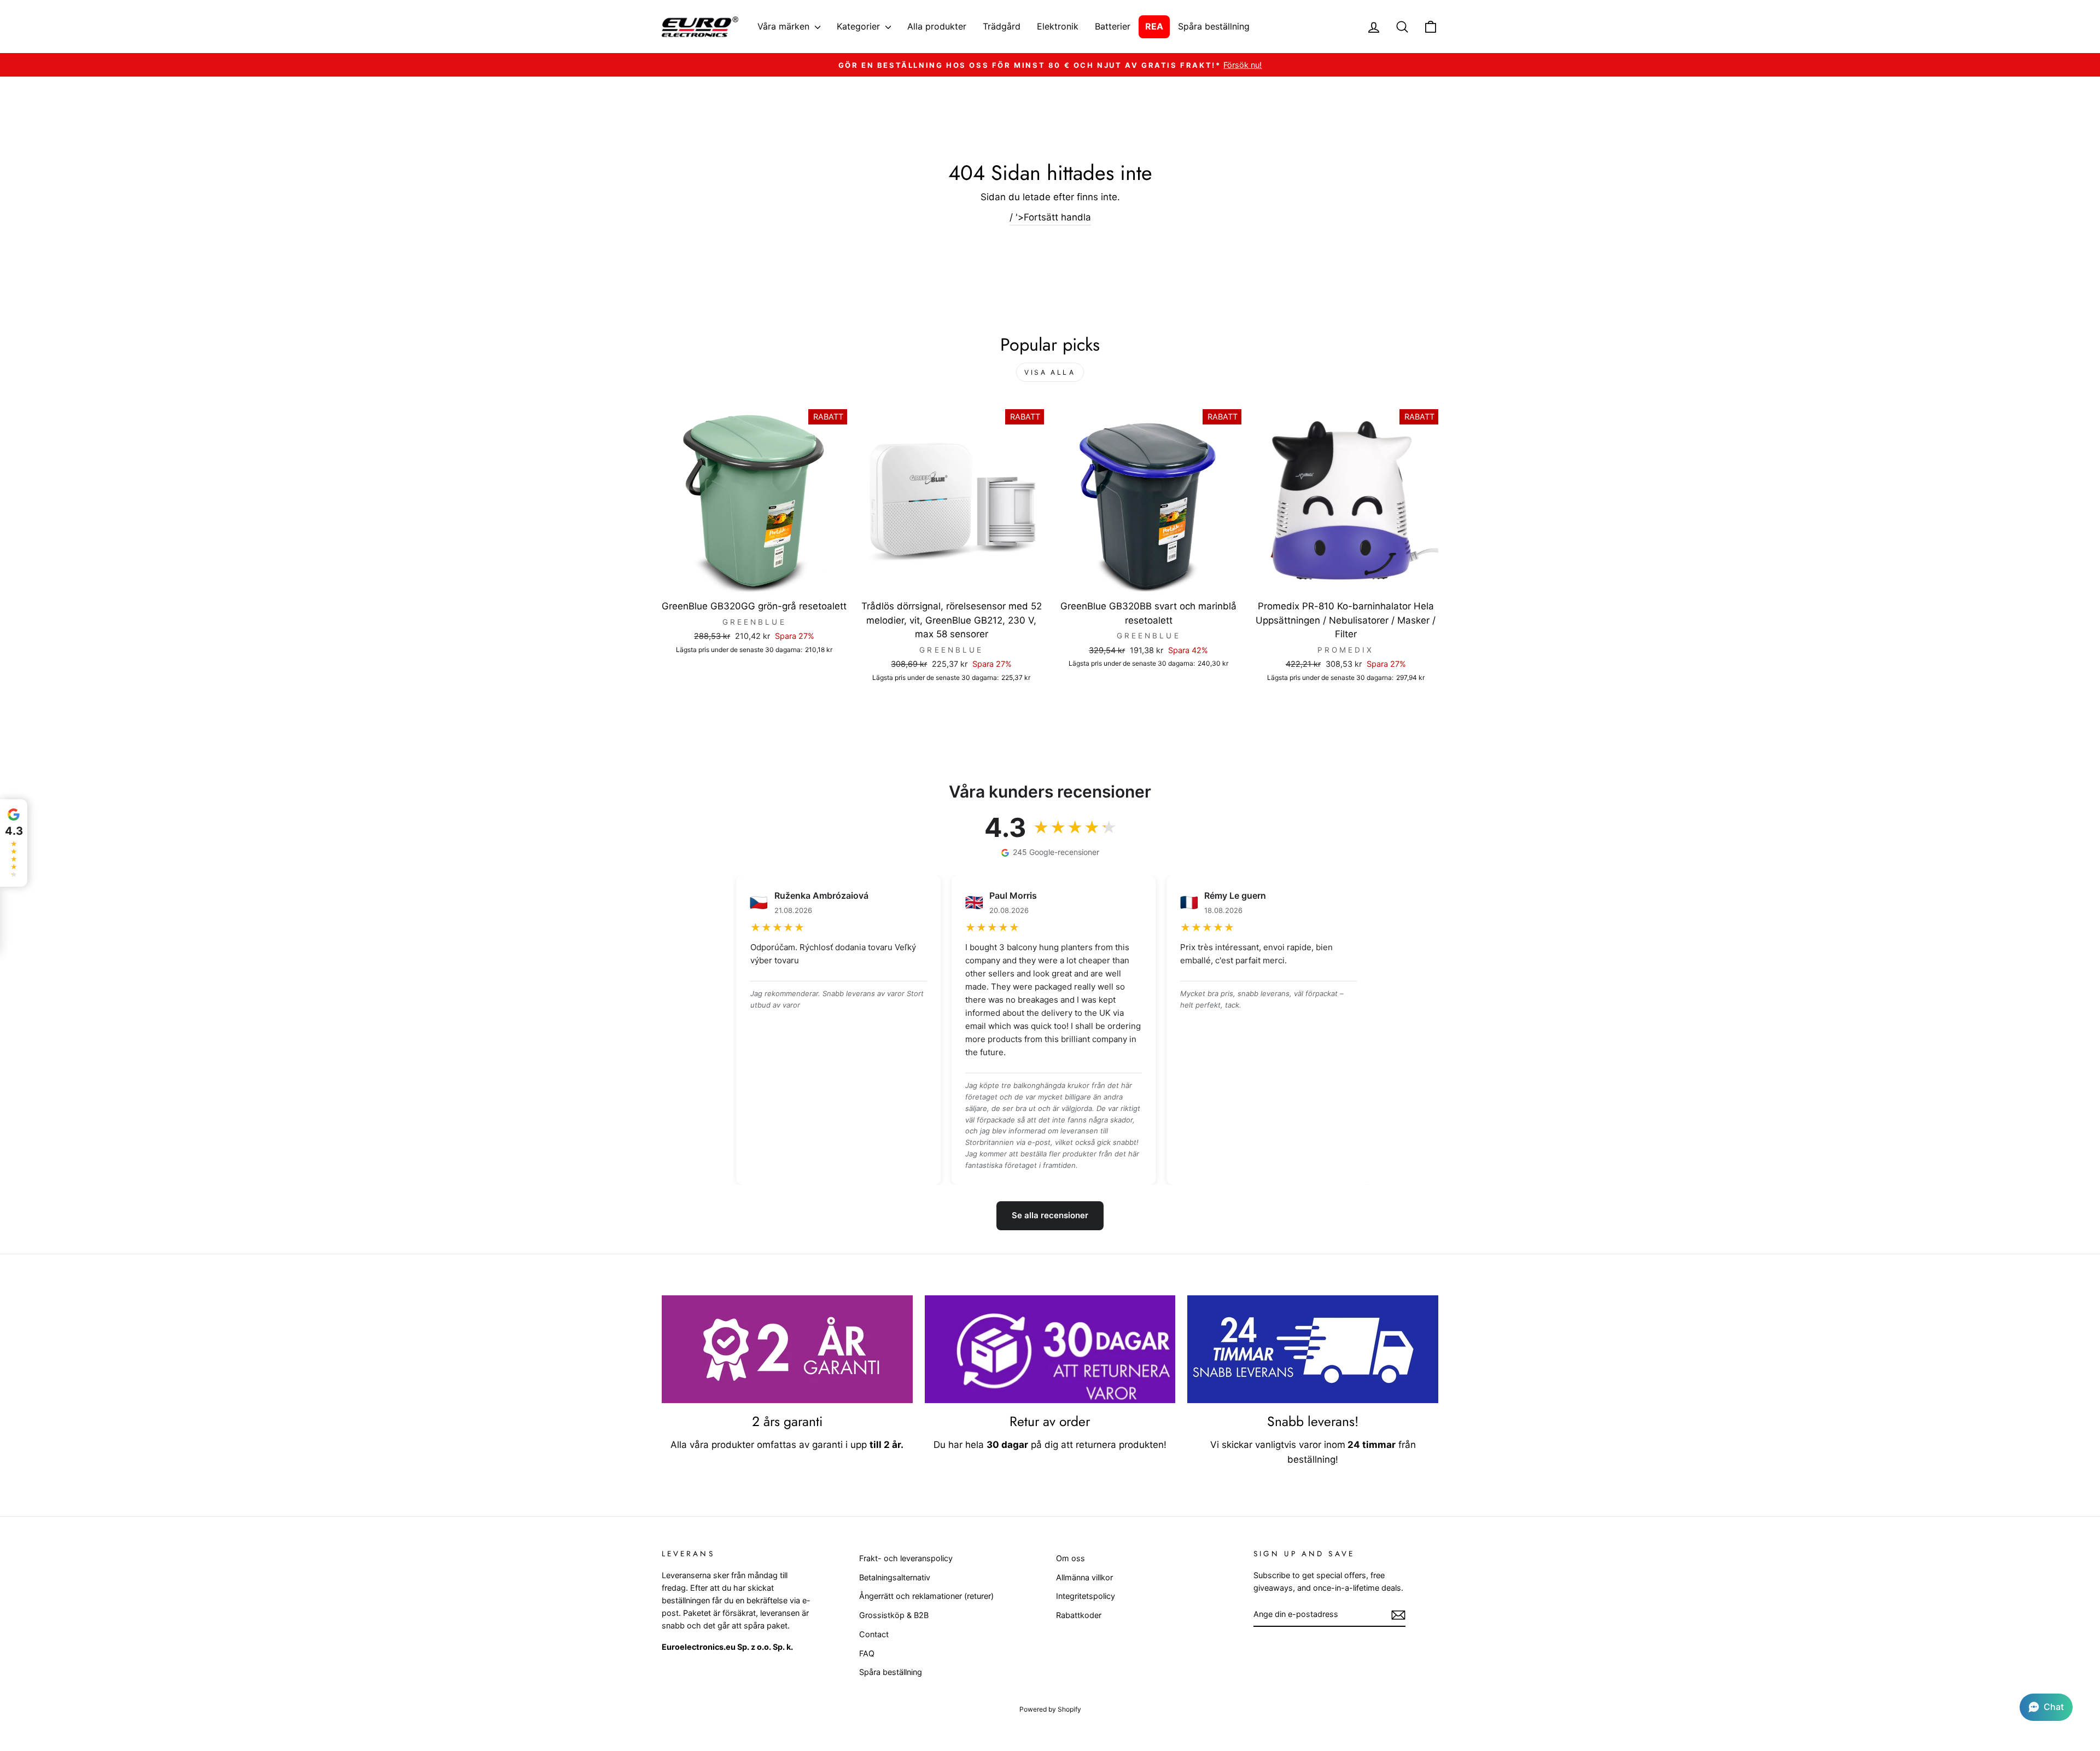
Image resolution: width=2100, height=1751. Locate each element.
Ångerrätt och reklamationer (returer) (926, 1596)
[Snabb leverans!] (1313, 1349)
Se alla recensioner (1050, 1215)
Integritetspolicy (1086, 1596)
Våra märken (785, 26)
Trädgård (1002, 26)
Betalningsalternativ (895, 1577)
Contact (874, 1634)
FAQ (867, 1653)
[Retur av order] (1050, 1349)
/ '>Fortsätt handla (1050, 217)
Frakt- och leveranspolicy (906, 1558)
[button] (2046, 1707)
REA (1154, 26)
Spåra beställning (1214, 26)
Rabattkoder (1079, 1615)
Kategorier (860, 26)
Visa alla (1050, 372)
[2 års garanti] (787, 1349)
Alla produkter (937, 26)
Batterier (1113, 26)
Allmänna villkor (1084, 1577)
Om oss (1071, 1558)
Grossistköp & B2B (894, 1615)
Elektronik (1058, 26)
